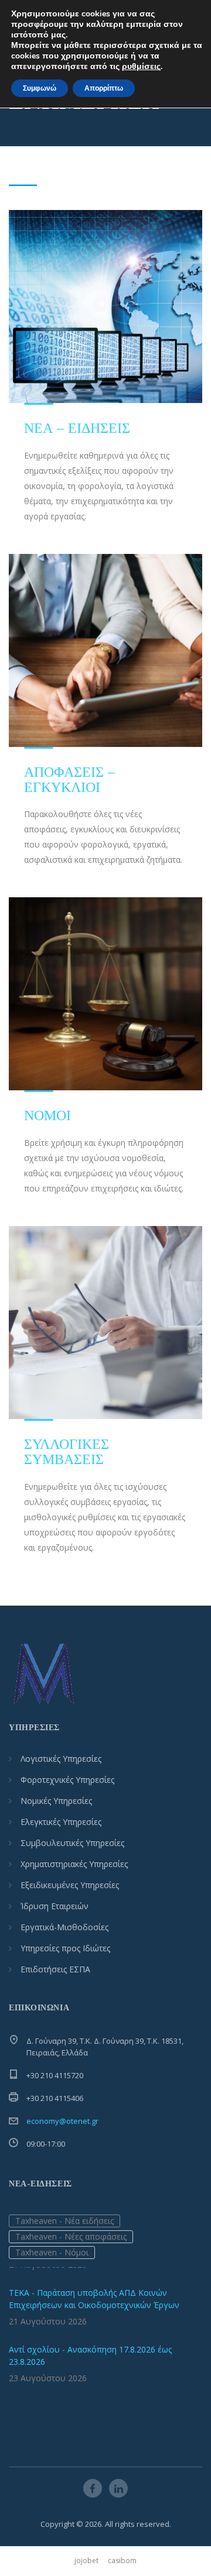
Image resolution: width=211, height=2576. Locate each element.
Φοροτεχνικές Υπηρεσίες (67, 1780)
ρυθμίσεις (141, 67)
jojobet (86, 2560)
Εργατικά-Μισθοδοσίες (64, 1927)
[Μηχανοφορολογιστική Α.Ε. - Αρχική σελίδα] (44, 1674)
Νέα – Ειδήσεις (77, 428)
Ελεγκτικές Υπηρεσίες (61, 1822)
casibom (122, 2560)
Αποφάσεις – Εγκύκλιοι (70, 779)
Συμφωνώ (40, 88)
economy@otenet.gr (62, 2121)
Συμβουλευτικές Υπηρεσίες (72, 1843)
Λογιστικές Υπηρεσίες (61, 1759)
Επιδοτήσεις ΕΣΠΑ (55, 1969)
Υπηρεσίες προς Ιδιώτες (65, 1948)
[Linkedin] (118, 2488)
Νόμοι (47, 1115)
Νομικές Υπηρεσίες (56, 1801)
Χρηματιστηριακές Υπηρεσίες (74, 1864)
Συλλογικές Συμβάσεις (67, 1451)
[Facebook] (93, 2488)
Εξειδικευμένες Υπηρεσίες (70, 1885)
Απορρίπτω (104, 88)
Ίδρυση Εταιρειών (55, 1906)
